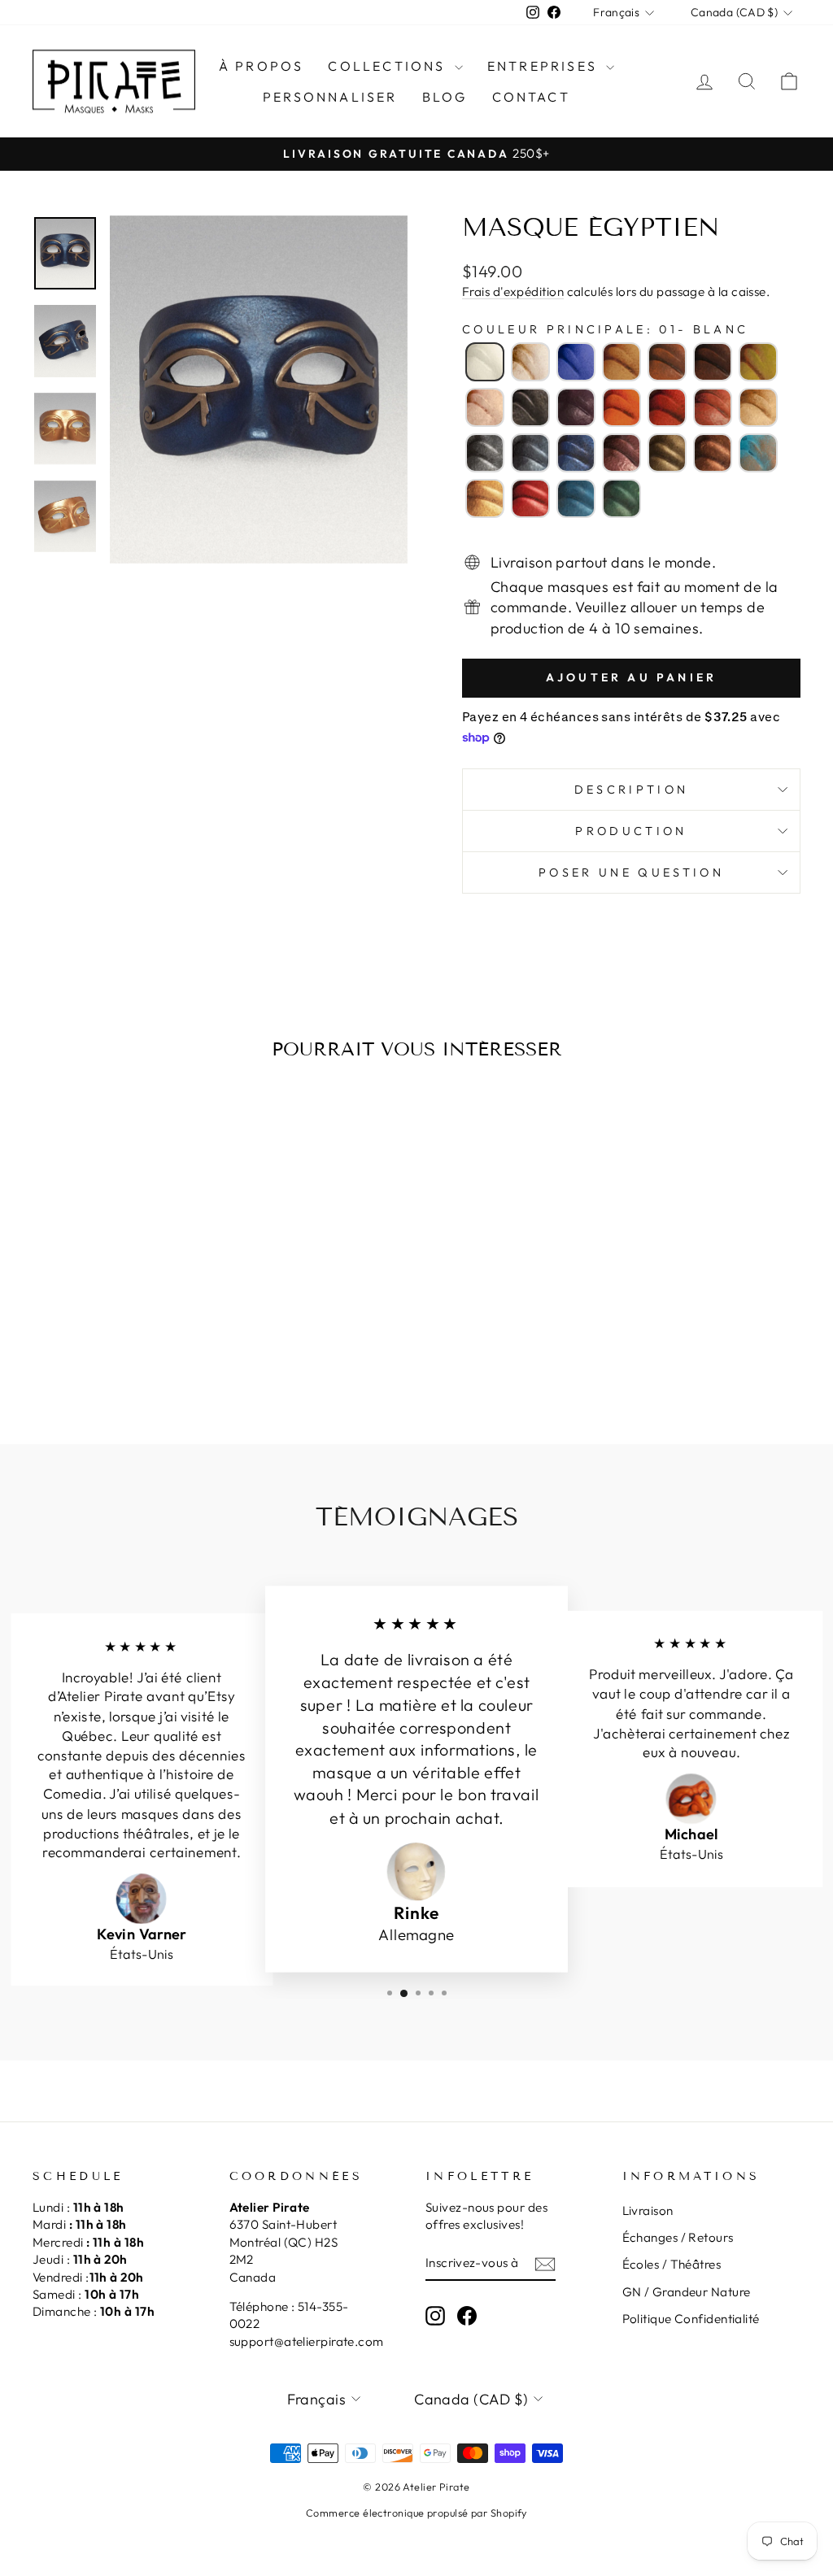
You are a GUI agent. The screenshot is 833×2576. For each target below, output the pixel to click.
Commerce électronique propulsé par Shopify (416, 2513)
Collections (389, 66)
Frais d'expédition (513, 292)
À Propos (262, 66)
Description (632, 790)
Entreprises (545, 66)
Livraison (648, 2210)
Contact (531, 97)
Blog (445, 97)
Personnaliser (330, 97)
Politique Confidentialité (691, 2319)
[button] (485, 362)
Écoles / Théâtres (672, 2264)
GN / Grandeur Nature (687, 2292)
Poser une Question (631, 872)
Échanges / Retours (678, 2237)
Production (631, 831)
